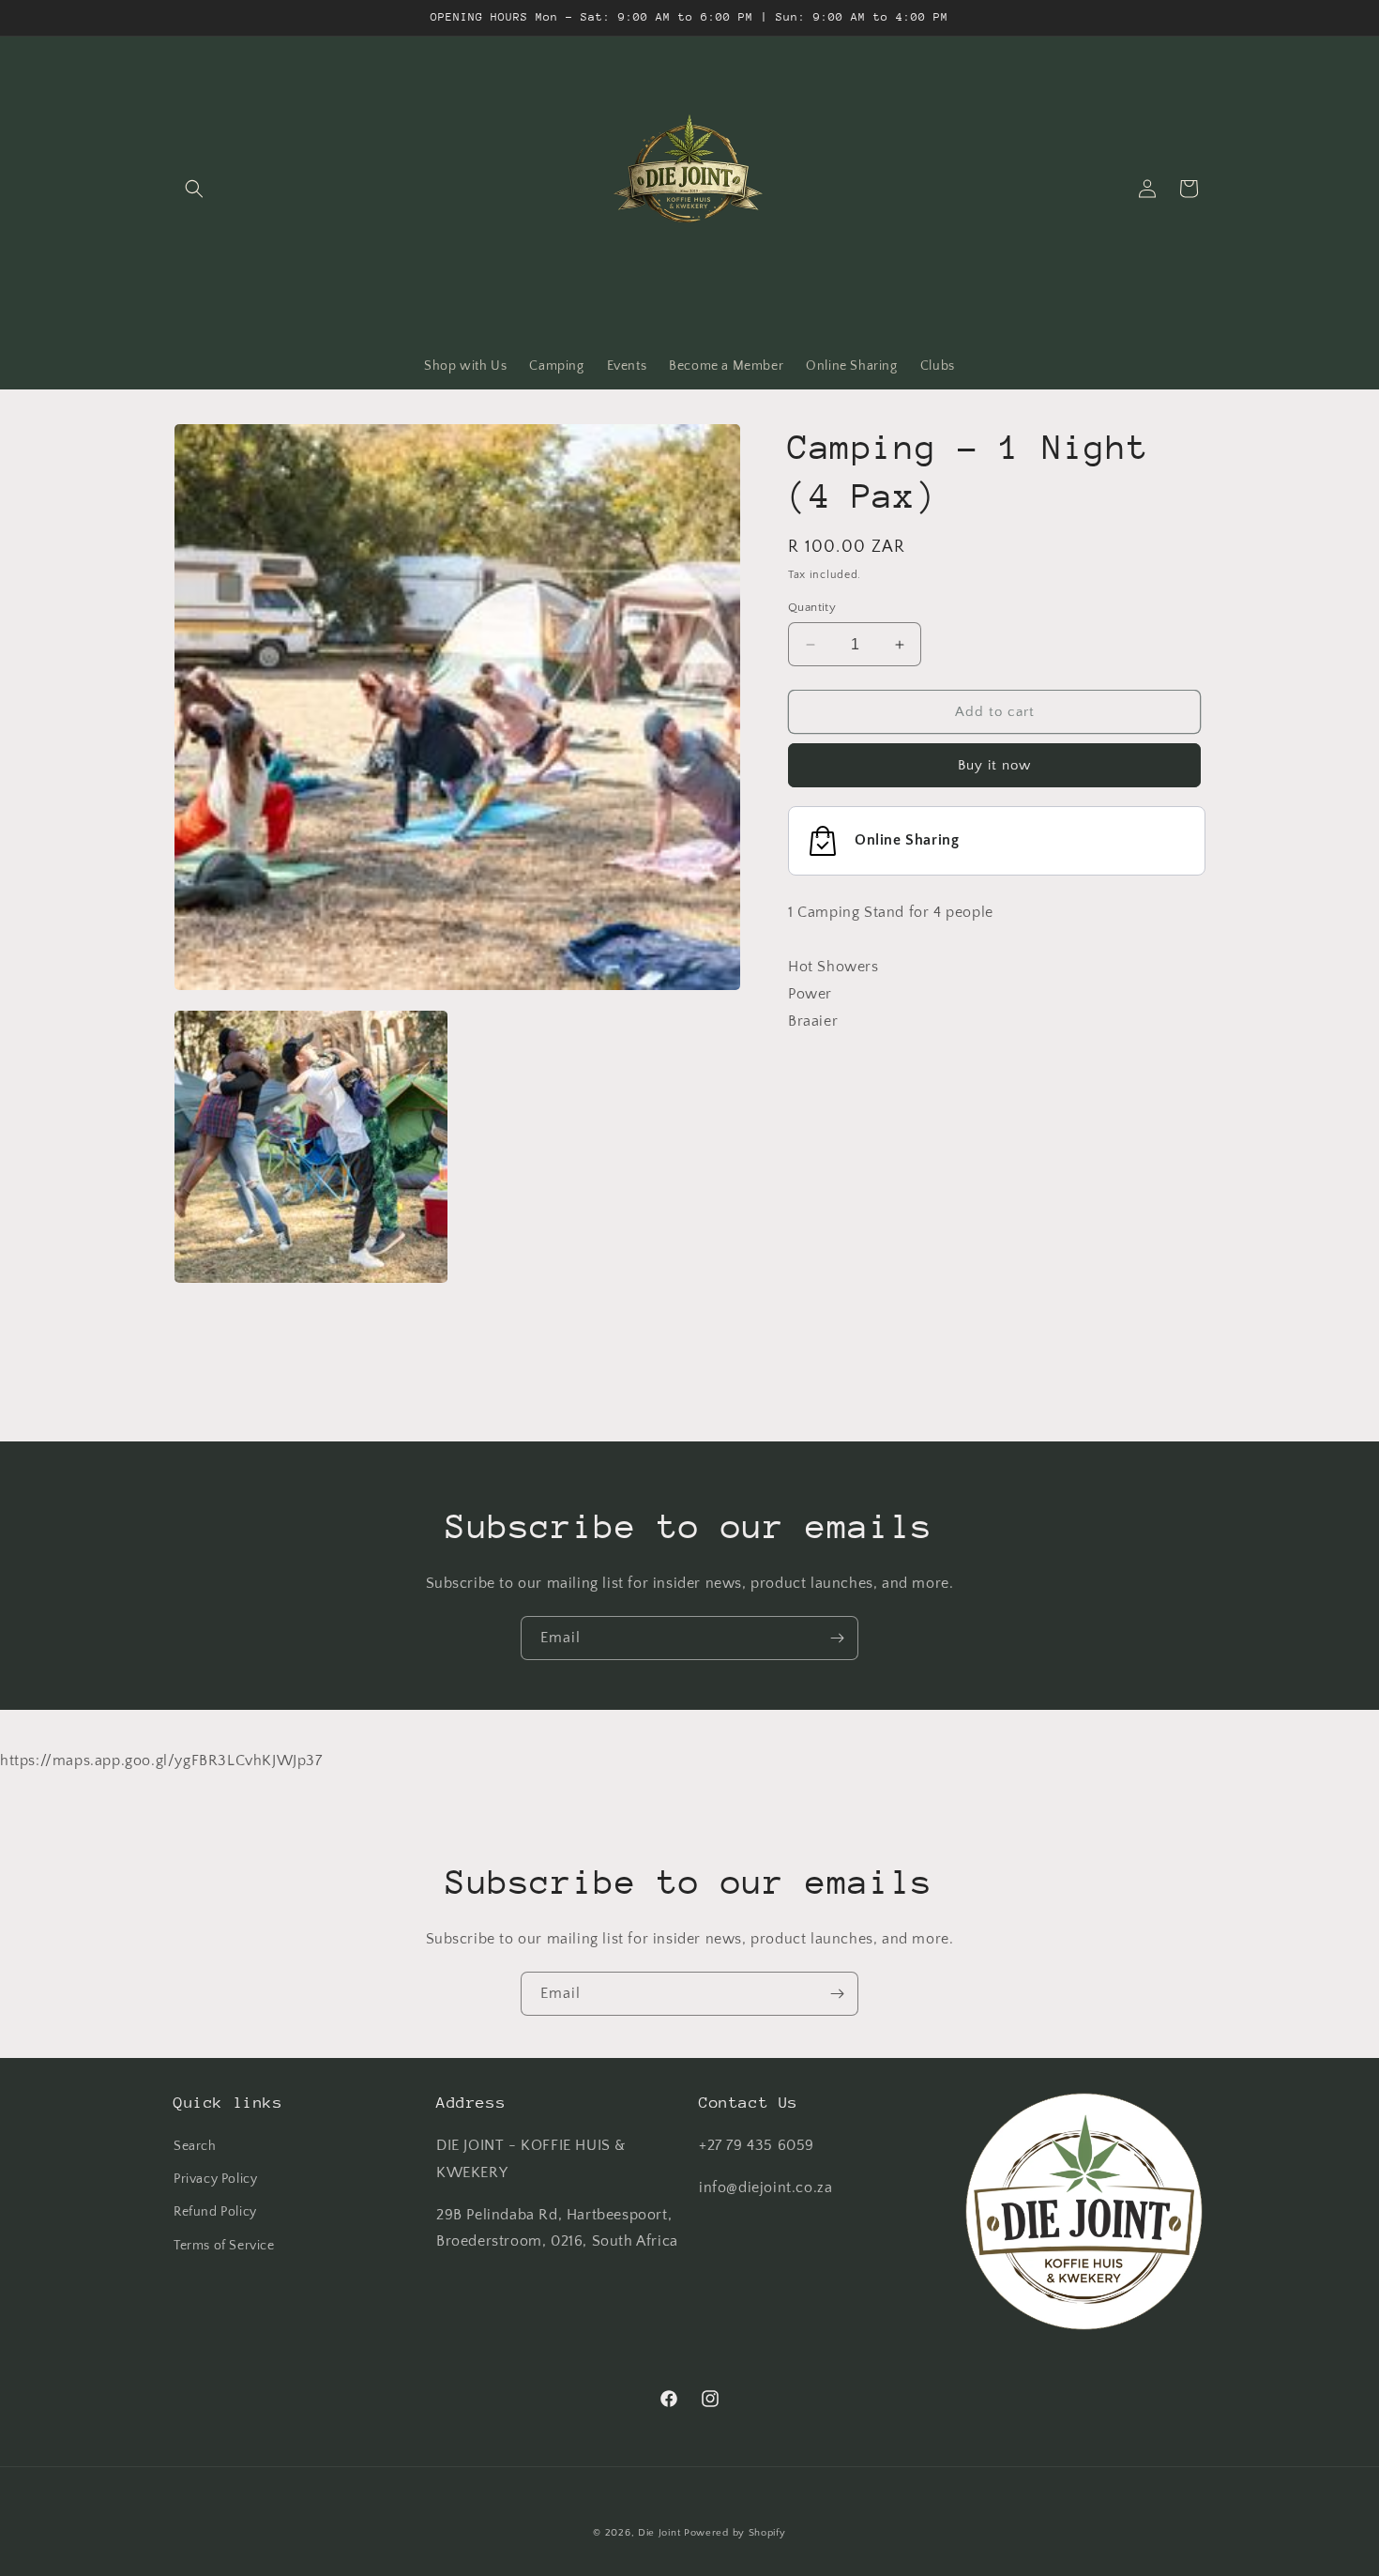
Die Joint (659, 2533)
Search (195, 2146)
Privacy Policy (215, 2179)
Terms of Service (224, 2246)
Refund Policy (215, 2212)
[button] (194, 189)
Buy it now (994, 766)
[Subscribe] (837, 1638)
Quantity (812, 607)
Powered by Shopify (735, 2533)
